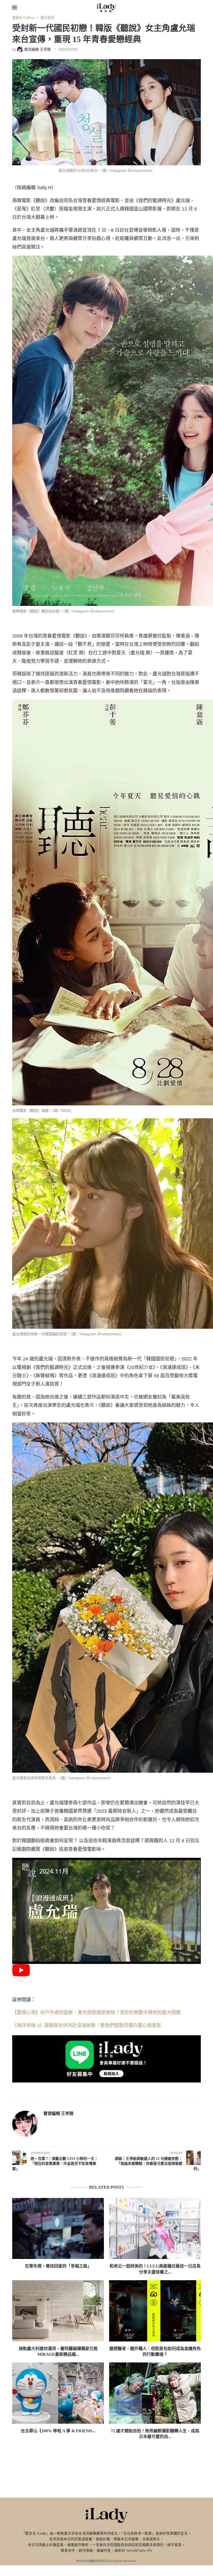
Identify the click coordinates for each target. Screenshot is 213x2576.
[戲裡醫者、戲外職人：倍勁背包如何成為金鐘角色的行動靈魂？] (155, 2311)
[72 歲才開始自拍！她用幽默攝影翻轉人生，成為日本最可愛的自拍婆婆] (155, 2393)
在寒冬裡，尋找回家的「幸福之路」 (58, 2266)
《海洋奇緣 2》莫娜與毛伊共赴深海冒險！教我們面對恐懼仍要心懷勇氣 (87, 2025)
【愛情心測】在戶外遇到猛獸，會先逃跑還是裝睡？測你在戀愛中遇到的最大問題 (96, 2012)
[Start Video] (21, 1975)
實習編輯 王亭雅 (58, 2113)
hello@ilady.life (139, 2550)
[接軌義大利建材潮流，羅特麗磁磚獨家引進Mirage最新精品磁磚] (58, 2311)
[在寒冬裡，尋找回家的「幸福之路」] (58, 2228)
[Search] (198, 8)
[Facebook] (169, 8)
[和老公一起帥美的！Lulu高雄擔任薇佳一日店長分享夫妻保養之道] (155, 2228)
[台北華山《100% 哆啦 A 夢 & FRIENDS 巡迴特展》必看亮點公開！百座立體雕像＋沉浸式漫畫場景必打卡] (58, 2393)
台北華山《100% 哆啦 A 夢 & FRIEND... (58, 2431)
